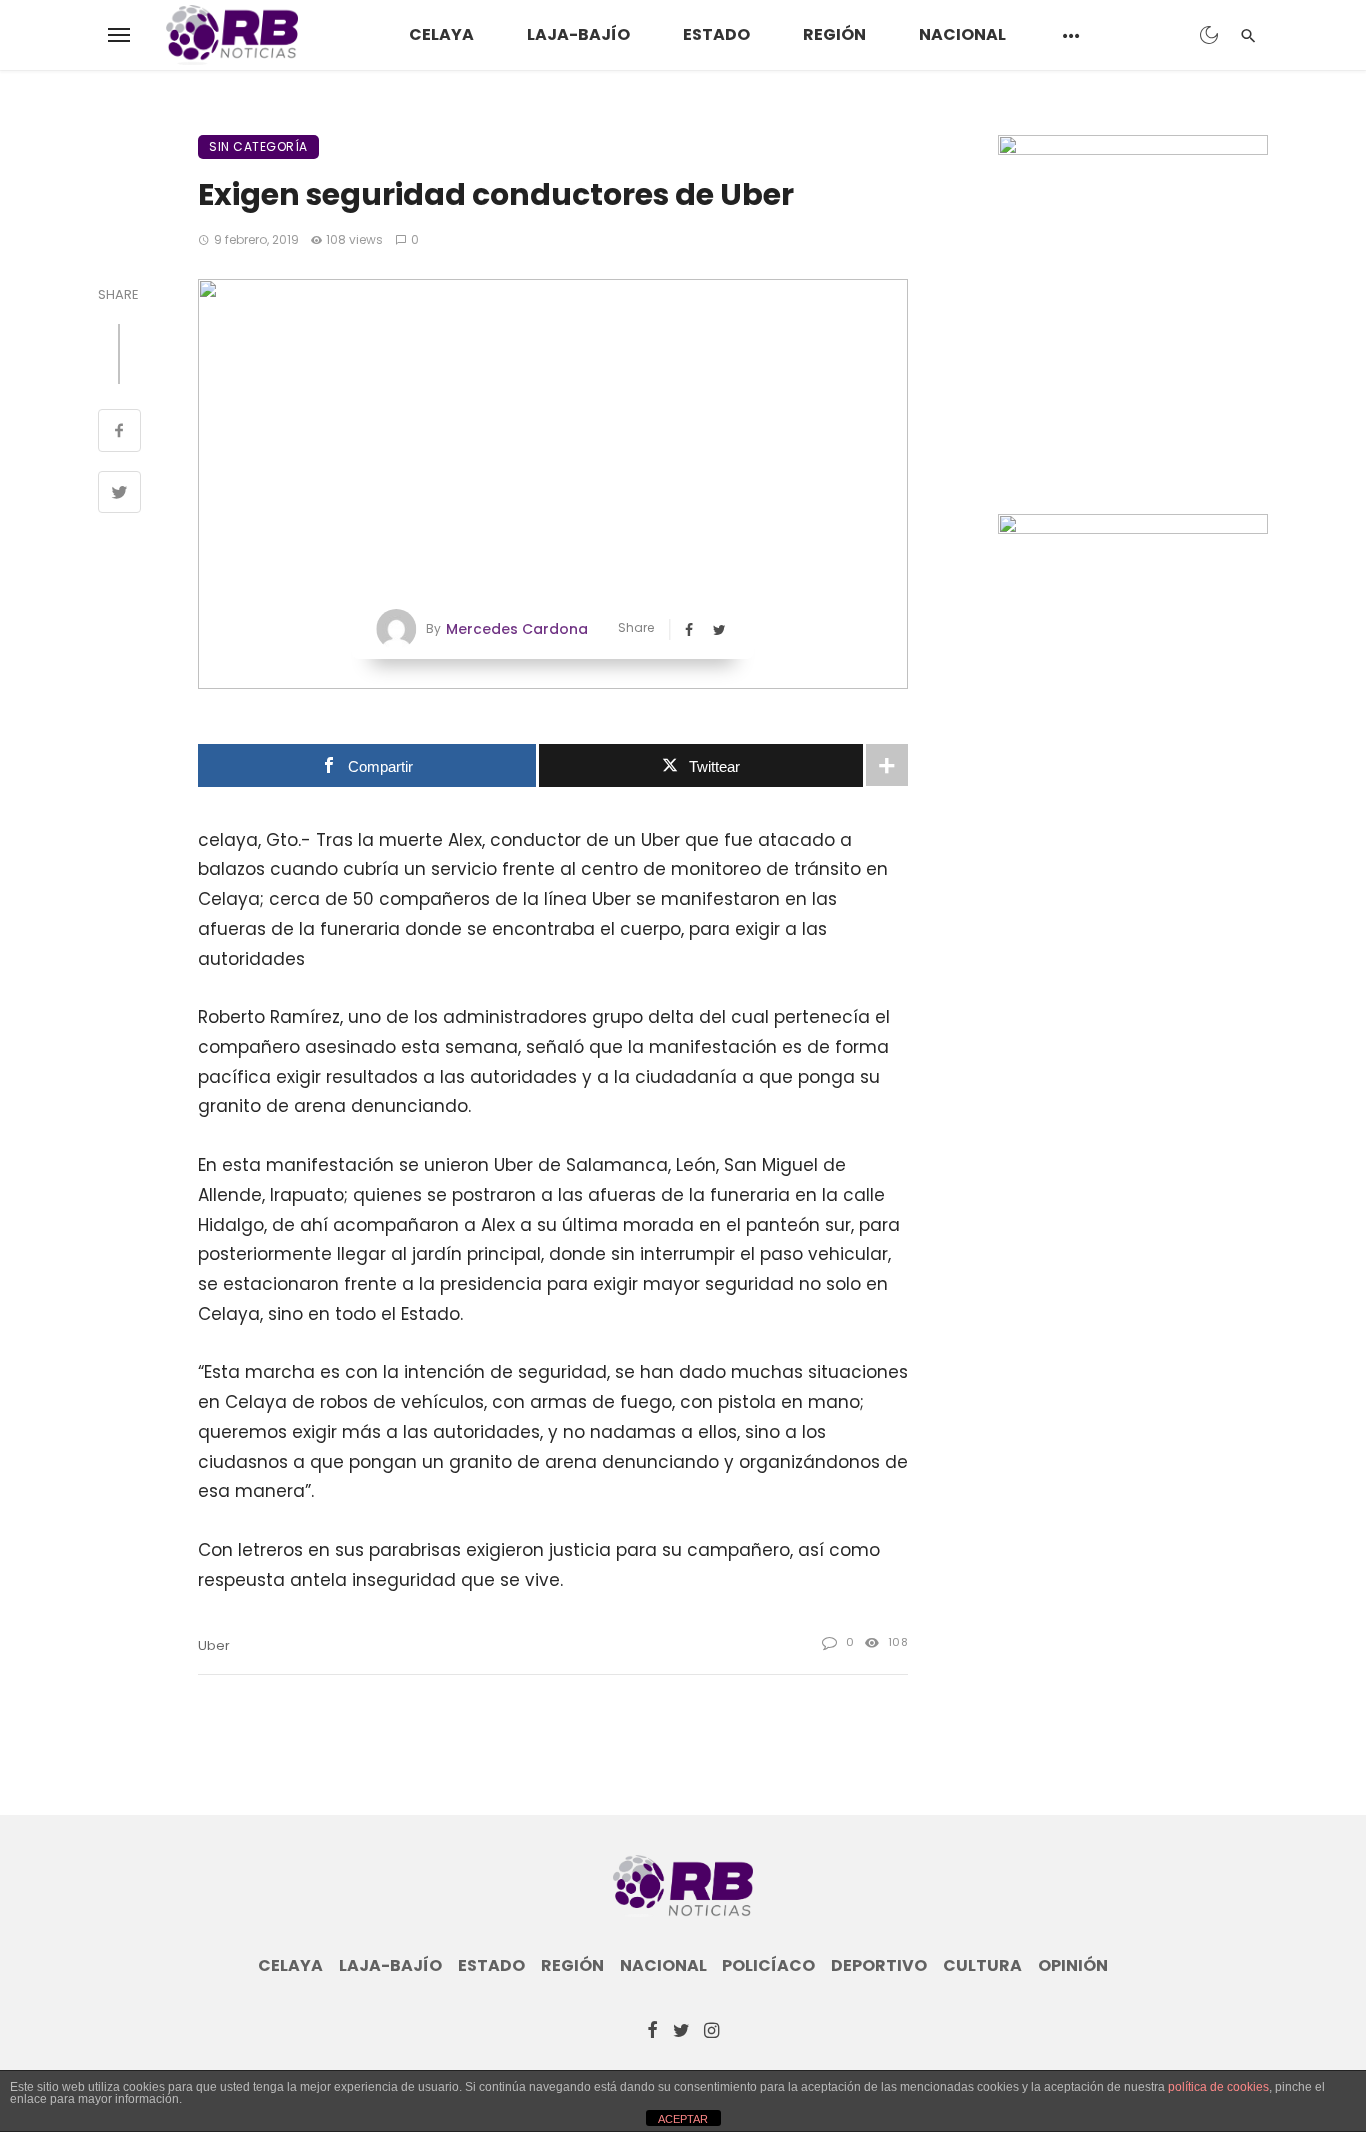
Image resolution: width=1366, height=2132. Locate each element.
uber (214, 1645)
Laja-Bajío (578, 34)
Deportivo (879, 1966)
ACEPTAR (683, 2119)
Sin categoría (258, 146)
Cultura (982, 1966)
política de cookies (1218, 2087)
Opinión (1073, 1966)
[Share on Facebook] (119, 433)
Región (834, 34)
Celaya (441, 34)
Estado (716, 34)
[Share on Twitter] (119, 495)
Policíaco (768, 1966)
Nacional (962, 34)
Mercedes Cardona (517, 629)
